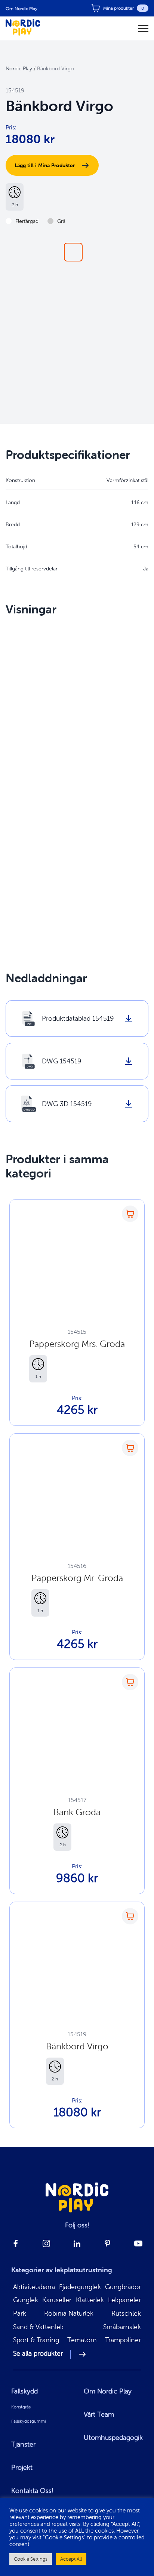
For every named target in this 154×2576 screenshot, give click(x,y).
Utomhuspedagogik (113, 2438)
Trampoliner (123, 2340)
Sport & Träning (36, 2340)
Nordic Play (19, 68)
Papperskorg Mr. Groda (77, 1578)
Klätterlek (90, 2300)
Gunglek (26, 2300)
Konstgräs (21, 2407)
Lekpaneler (124, 2300)
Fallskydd (24, 2391)
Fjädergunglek (80, 2287)
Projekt (22, 2468)
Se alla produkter (38, 2354)
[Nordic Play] (23, 28)
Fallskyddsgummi (29, 2421)
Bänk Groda (77, 1812)
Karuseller (57, 2300)
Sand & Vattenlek (38, 2327)
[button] (73, 252)
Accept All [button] (71, 2559)
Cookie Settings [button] (31, 2559)
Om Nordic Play (21, 8)
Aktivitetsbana (34, 2287)
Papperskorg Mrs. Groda (77, 1344)
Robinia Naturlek (69, 2314)
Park (20, 2314)
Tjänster (23, 2444)
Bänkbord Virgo (77, 2046)
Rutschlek (126, 2314)
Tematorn (82, 2340)
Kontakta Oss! (32, 2491)
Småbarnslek (122, 2327)
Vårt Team (99, 2414)
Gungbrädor (123, 2287)
